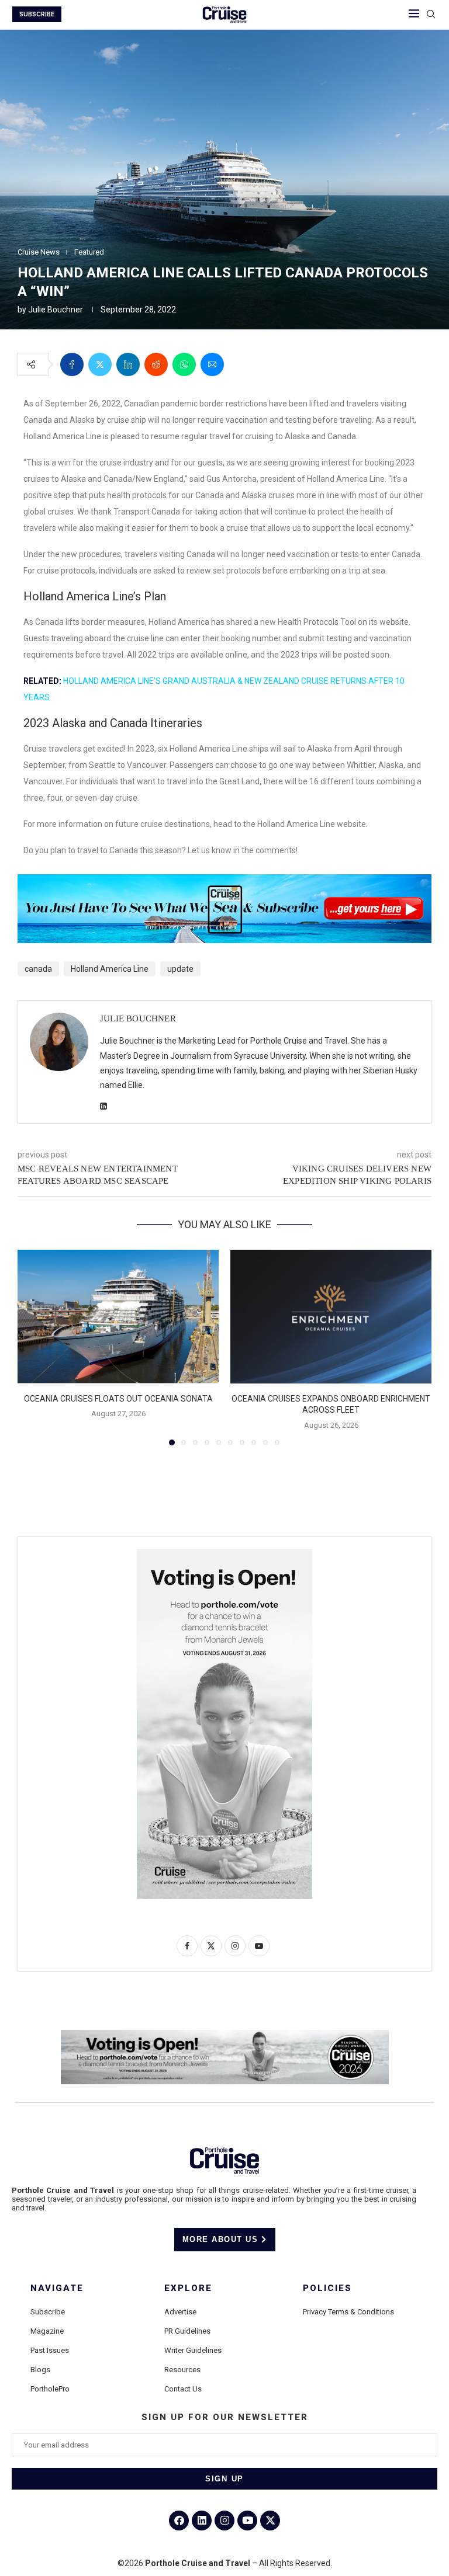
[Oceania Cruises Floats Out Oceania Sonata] (118, 1317)
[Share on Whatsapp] (184, 364)
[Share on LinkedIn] (128, 364)
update (180, 969)
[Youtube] (247, 2521)
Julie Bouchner (56, 310)
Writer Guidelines (193, 2350)
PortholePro (50, 2389)
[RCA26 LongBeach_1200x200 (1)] (225, 2035)
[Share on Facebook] (72, 364)
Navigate (57, 2288)
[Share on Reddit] (156, 364)
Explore (188, 2288)
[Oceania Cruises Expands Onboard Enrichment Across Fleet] (331, 1317)
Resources (182, 2370)
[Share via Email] (212, 364)
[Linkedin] (202, 2521)
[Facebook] (179, 2521)
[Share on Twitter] (100, 364)
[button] (33, 1347)
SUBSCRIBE (37, 14)
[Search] (431, 15)
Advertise (180, 2312)
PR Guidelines (187, 2331)
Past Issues (50, 2350)
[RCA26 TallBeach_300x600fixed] (224, 1553)
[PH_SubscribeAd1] (224, 882)
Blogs (40, 2370)
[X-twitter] (270, 2521)
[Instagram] (224, 2521)
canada (38, 969)
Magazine (47, 2331)
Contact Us (183, 2389)
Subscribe (48, 2312)
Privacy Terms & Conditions (348, 2312)
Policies (327, 2288)
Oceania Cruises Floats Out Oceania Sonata (118, 1399)
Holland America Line (110, 969)
